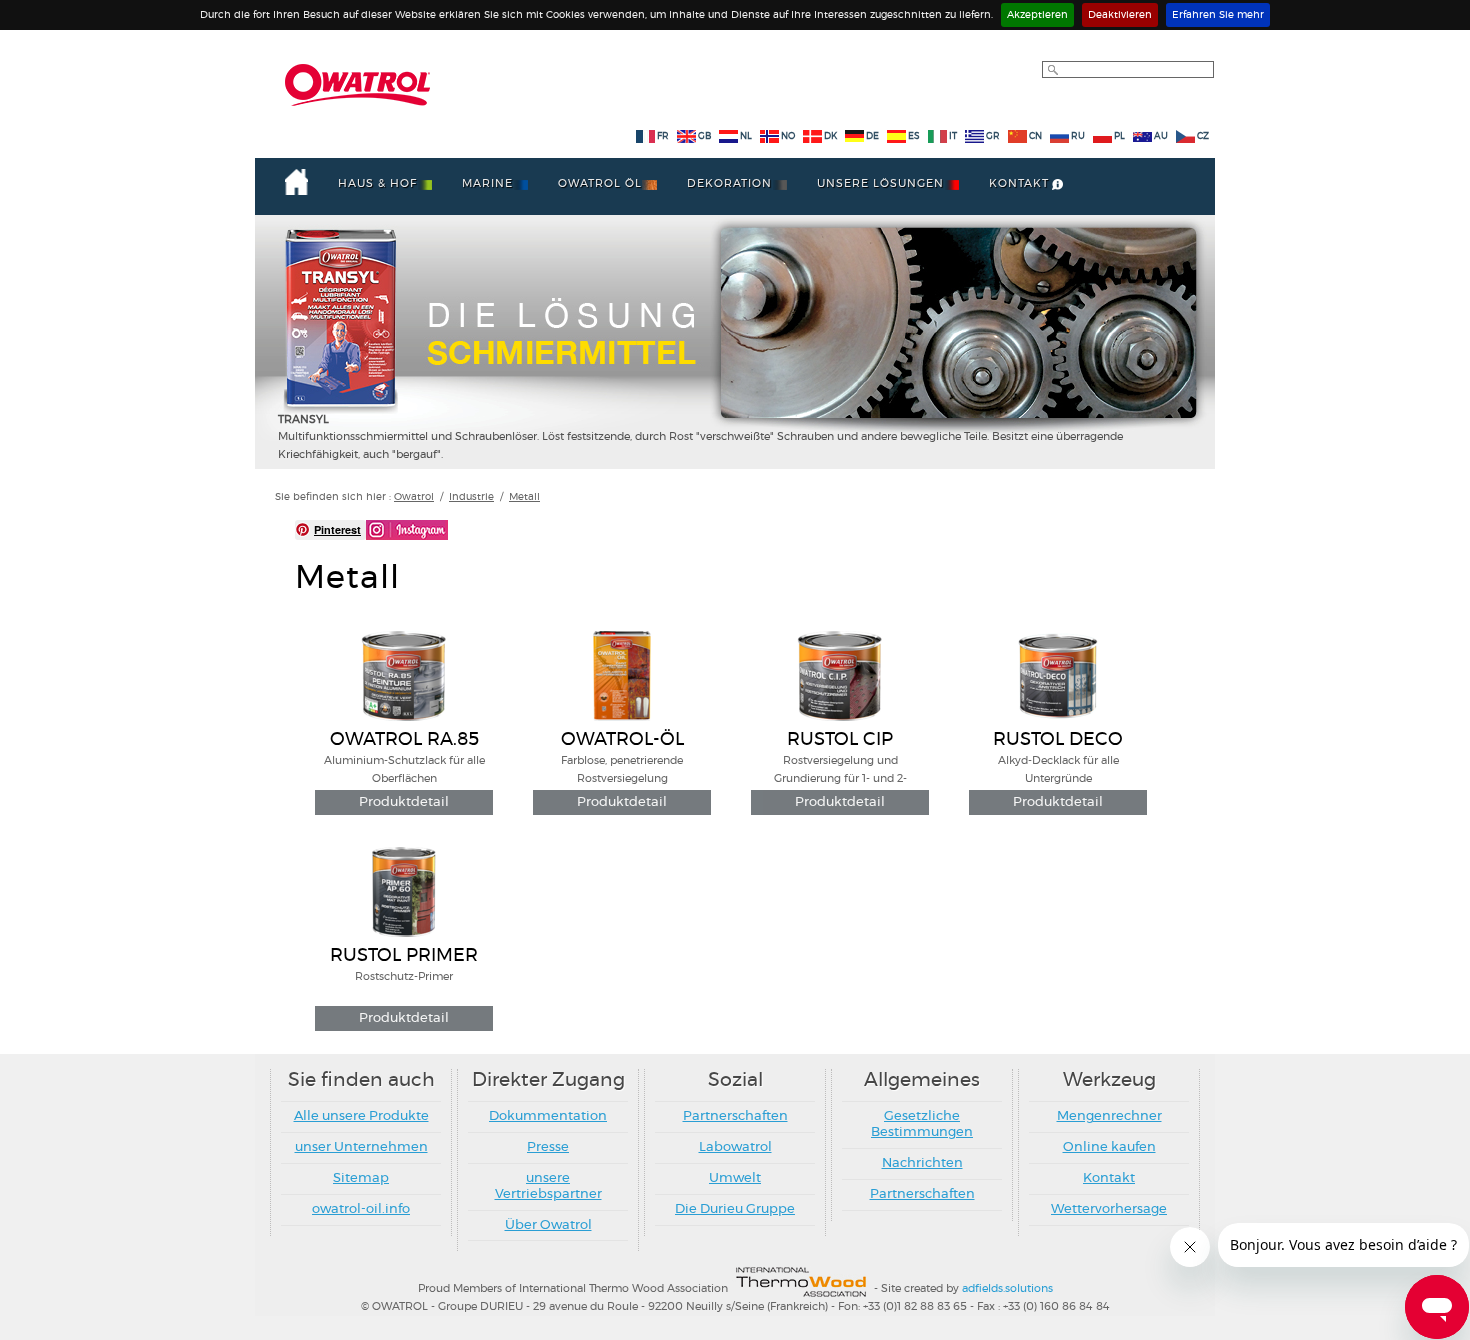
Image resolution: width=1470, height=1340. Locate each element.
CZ (1203, 136)
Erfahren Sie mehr (1218, 15)
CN (1036, 136)
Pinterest (337, 529)
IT (953, 136)
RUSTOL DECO (1058, 740)
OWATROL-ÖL (622, 740)
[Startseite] (296, 182)
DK (830, 136)
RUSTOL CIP (840, 740)
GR (993, 136)
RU (1079, 136)
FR (663, 136)
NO (788, 136)
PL (1119, 136)
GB (704, 136)
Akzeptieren (1037, 15)
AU (1162, 136)
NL (746, 136)
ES (914, 136)
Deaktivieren (1120, 15)
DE (872, 136)
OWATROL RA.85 (404, 740)
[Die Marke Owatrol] (357, 85)
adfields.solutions (1007, 1289)
